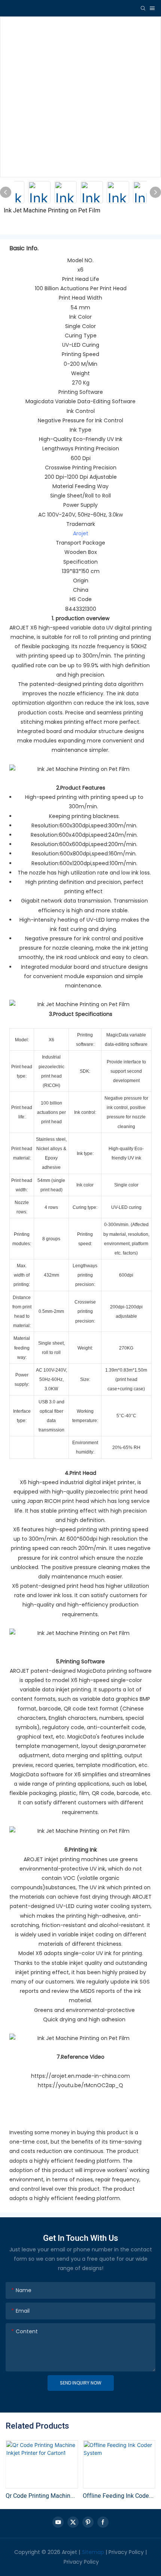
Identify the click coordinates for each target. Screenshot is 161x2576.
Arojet (81, 533)
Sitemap (93, 2552)
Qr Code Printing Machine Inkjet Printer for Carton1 (40, 2496)
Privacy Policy (126, 2552)
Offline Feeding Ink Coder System (117, 2496)
